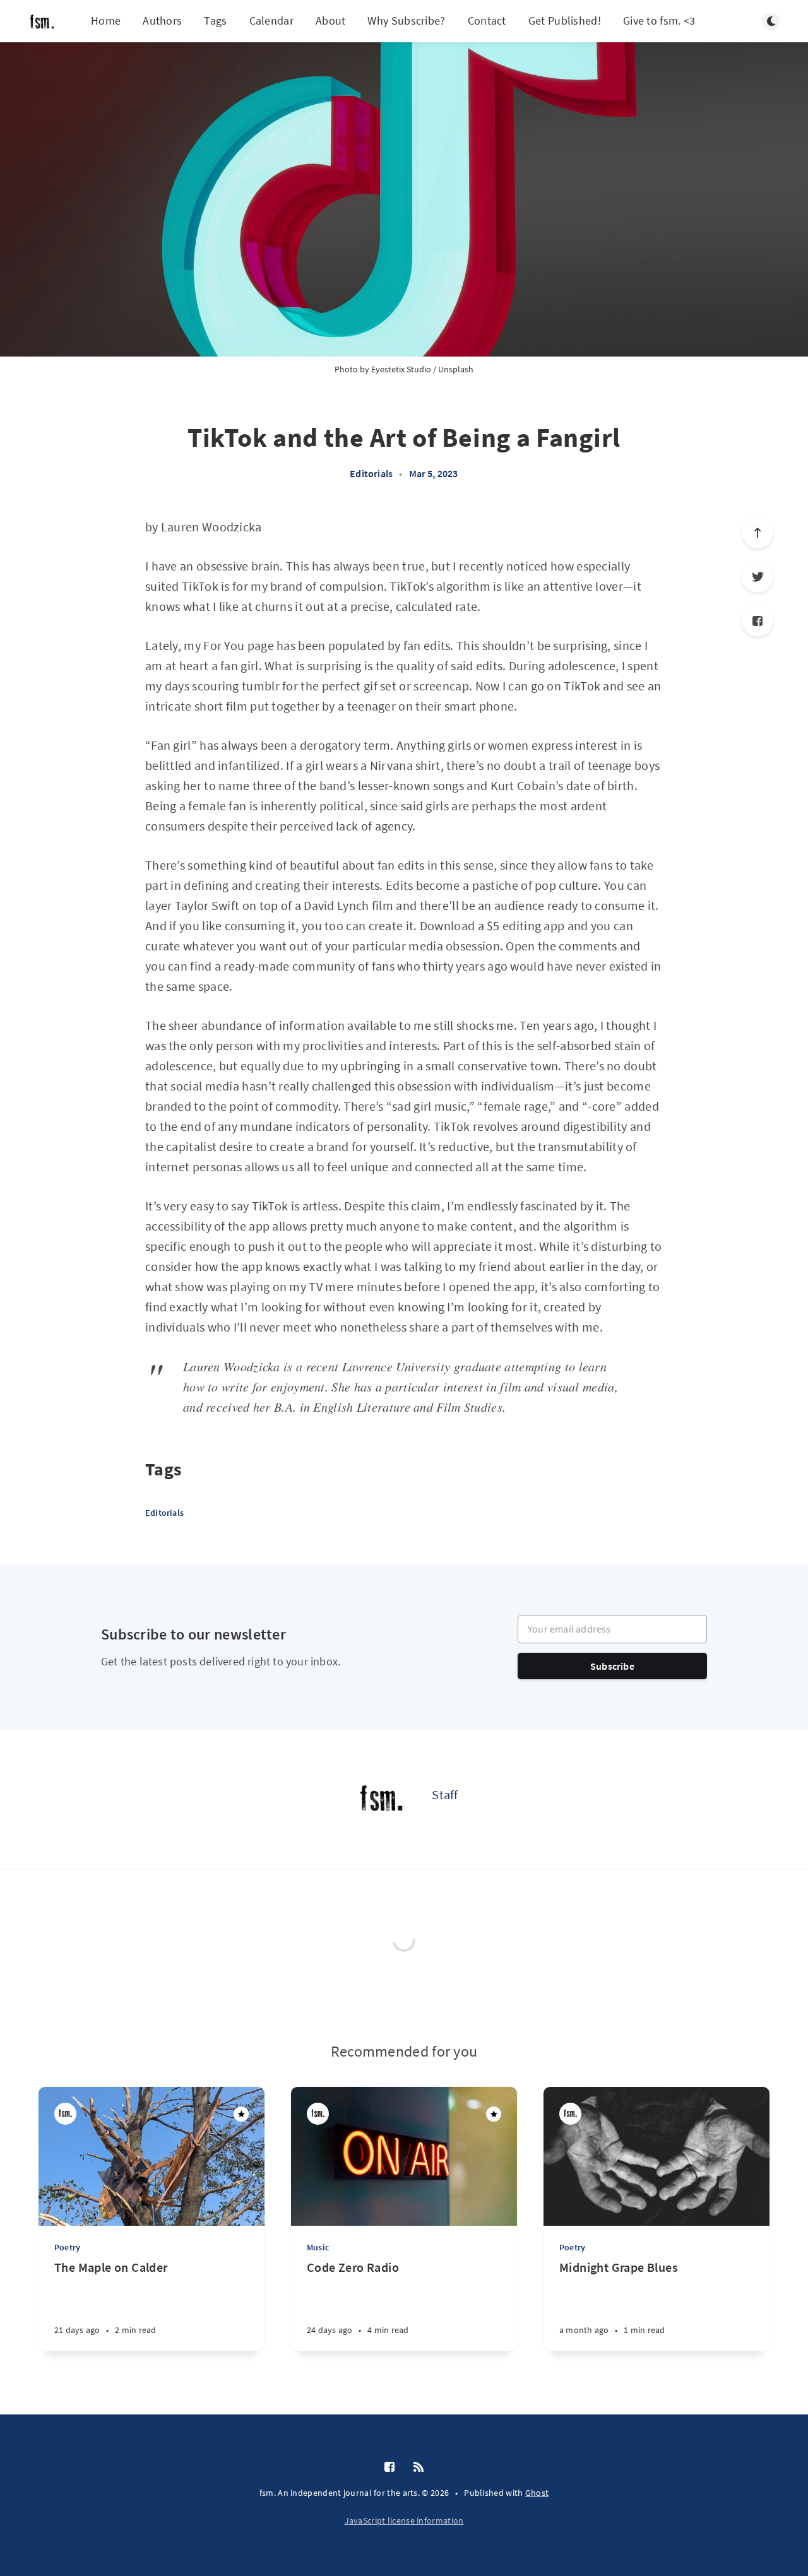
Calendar (271, 21)
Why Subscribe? (406, 21)
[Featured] (241, 2114)
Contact (487, 21)
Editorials (371, 473)
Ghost (537, 2493)
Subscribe (612, 1666)
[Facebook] (757, 621)
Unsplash (456, 369)
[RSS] (419, 2467)
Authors (162, 21)
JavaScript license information (404, 2520)
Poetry (67, 2247)
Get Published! (565, 21)
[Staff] (381, 1800)
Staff (445, 1794)
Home (106, 21)
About (331, 21)
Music (318, 2247)
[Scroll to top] (757, 533)
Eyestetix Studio (401, 369)
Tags (215, 21)
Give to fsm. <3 (659, 21)
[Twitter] (757, 577)
